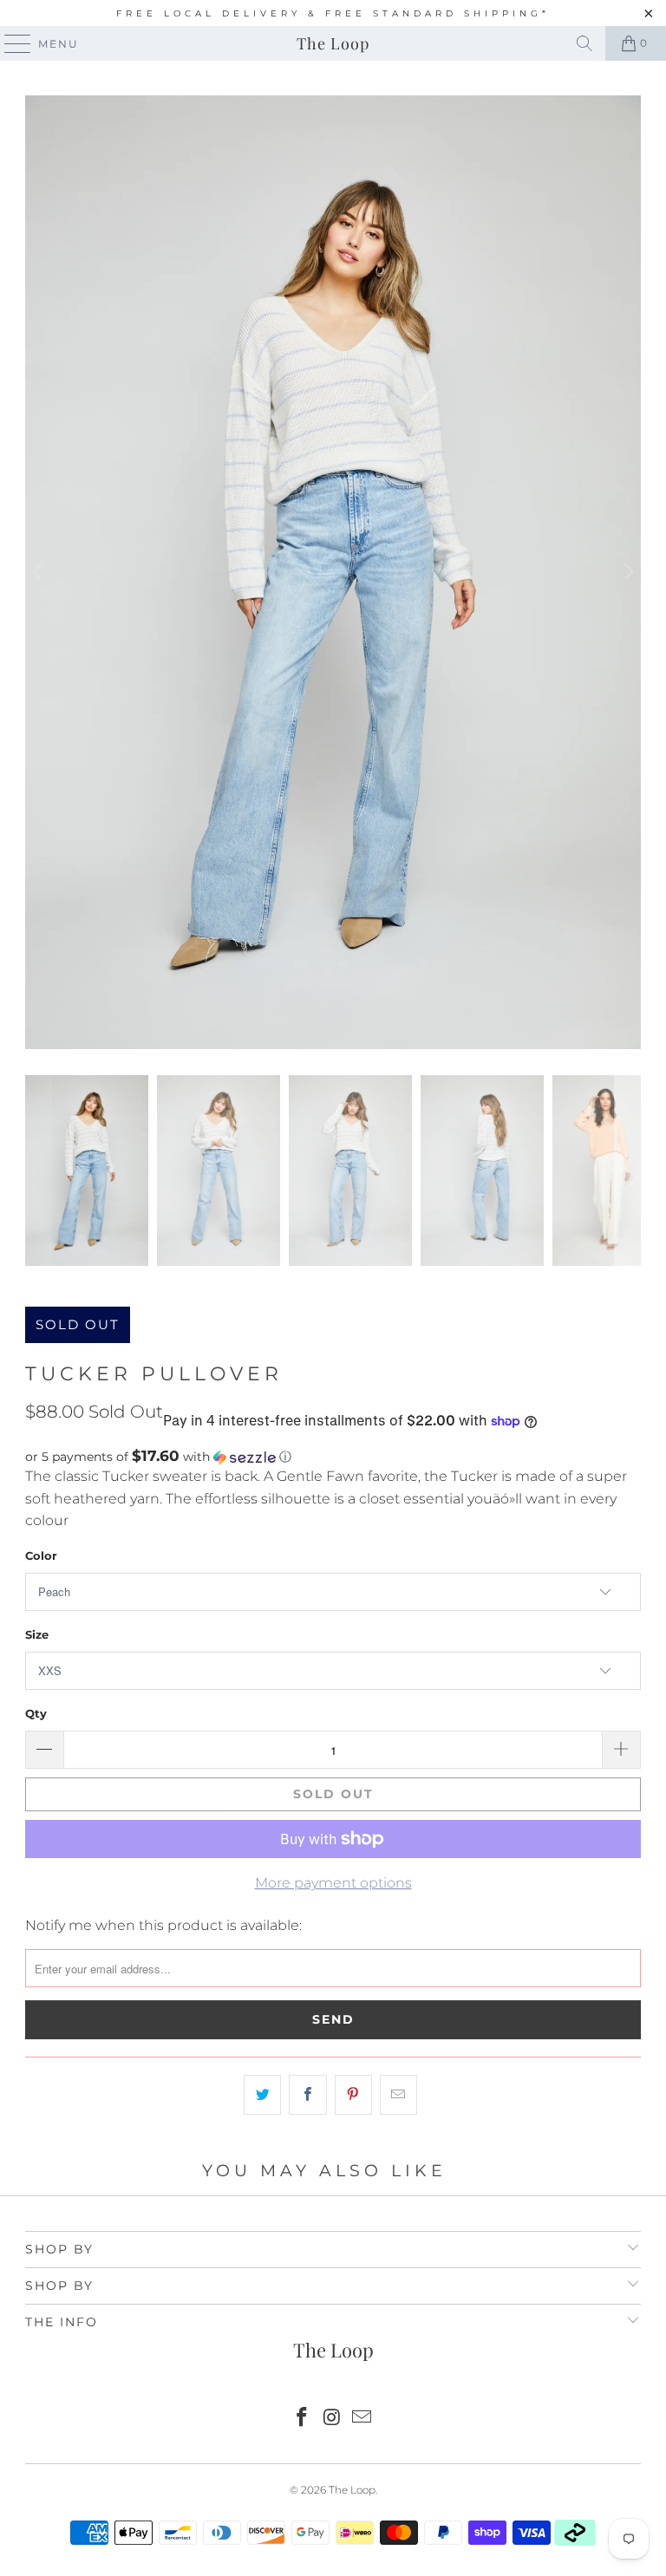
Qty (36, 1713)
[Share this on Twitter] (262, 2095)
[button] (333, 1457)
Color (41, 1555)
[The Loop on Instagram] (332, 2419)
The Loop (333, 43)
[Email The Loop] (362, 2419)
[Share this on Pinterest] (353, 2095)
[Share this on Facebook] (307, 2095)
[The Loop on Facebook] (302, 2419)
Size (37, 1634)
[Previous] (38, 572)
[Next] (628, 572)
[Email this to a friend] (398, 2095)
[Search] (584, 43)
